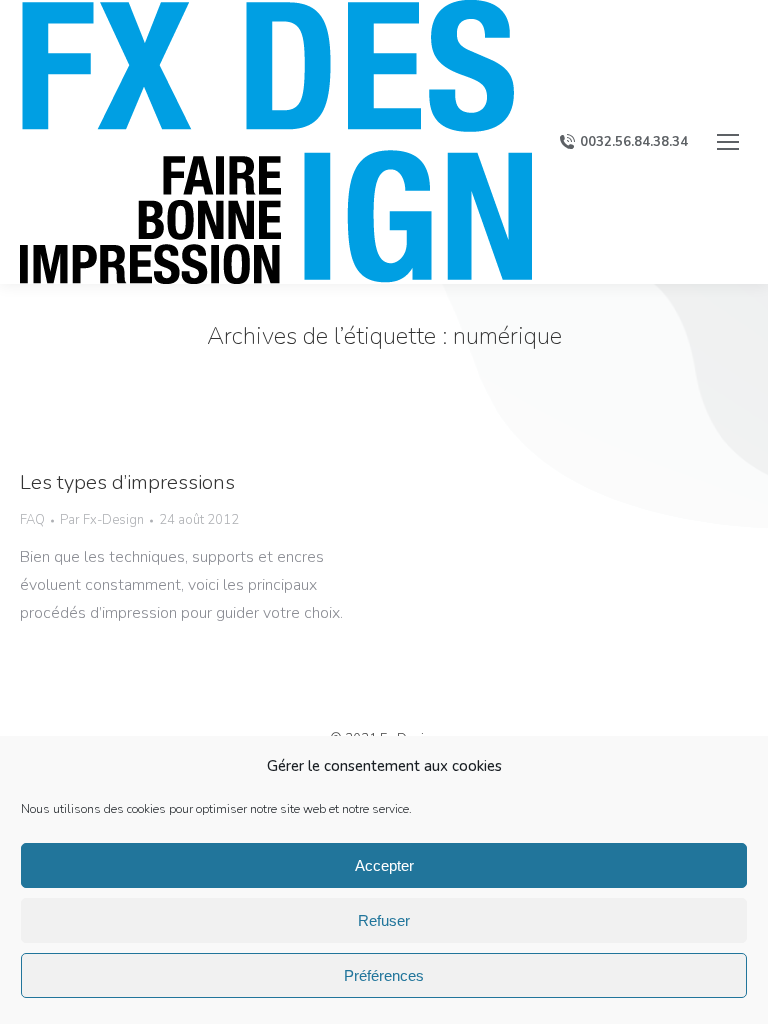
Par (102, 520)
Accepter (384, 865)
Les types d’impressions (127, 482)
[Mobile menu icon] (728, 142)
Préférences (384, 975)
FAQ (32, 520)
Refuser (384, 920)
